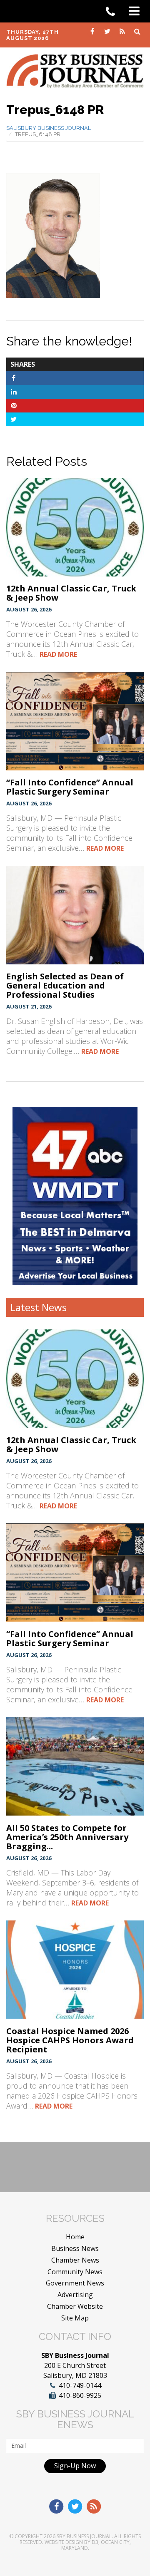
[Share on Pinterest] (14, 405)
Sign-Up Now (75, 2466)
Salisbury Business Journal (49, 128)
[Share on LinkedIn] (14, 392)
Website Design (64, 2542)
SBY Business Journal (84, 2536)
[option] (75, 1196)
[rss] (123, 31)
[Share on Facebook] (14, 378)
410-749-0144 (80, 2385)
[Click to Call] (113, 12)
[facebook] (93, 31)
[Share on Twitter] (14, 419)
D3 (95, 2542)
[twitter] (108, 31)
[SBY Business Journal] (75, 70)
